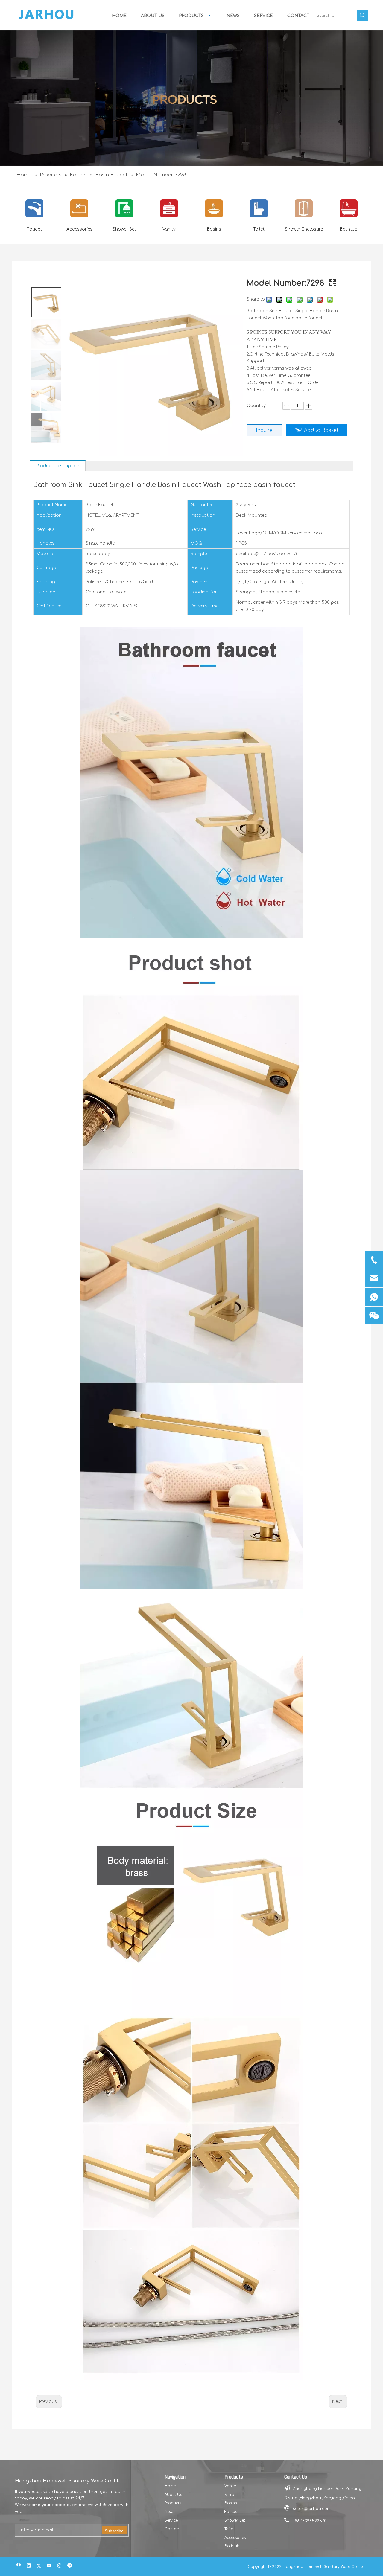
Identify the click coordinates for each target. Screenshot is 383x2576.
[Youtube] (49, 2566)
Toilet (259, 229)
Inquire (264, 430)
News (169, 2512)
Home (170, 2486)
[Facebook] (19, 2566)
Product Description (58, 466)
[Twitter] (39, 2566)
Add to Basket (321, 430)
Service (171, 2520)
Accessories (79, 229)
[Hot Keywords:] (362, 16)
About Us (173, 2495)
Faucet (34, 229)
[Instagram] (59, 2566)
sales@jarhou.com (312, 2509)
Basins (214, 229)
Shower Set (124, 229)
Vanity (169, 229)
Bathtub (349, 229)
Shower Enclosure (304, 229)
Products (173, 2503)
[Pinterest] (70, 2566)
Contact (172, 2529)
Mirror (230, 2495)
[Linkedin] (29, 2566)
